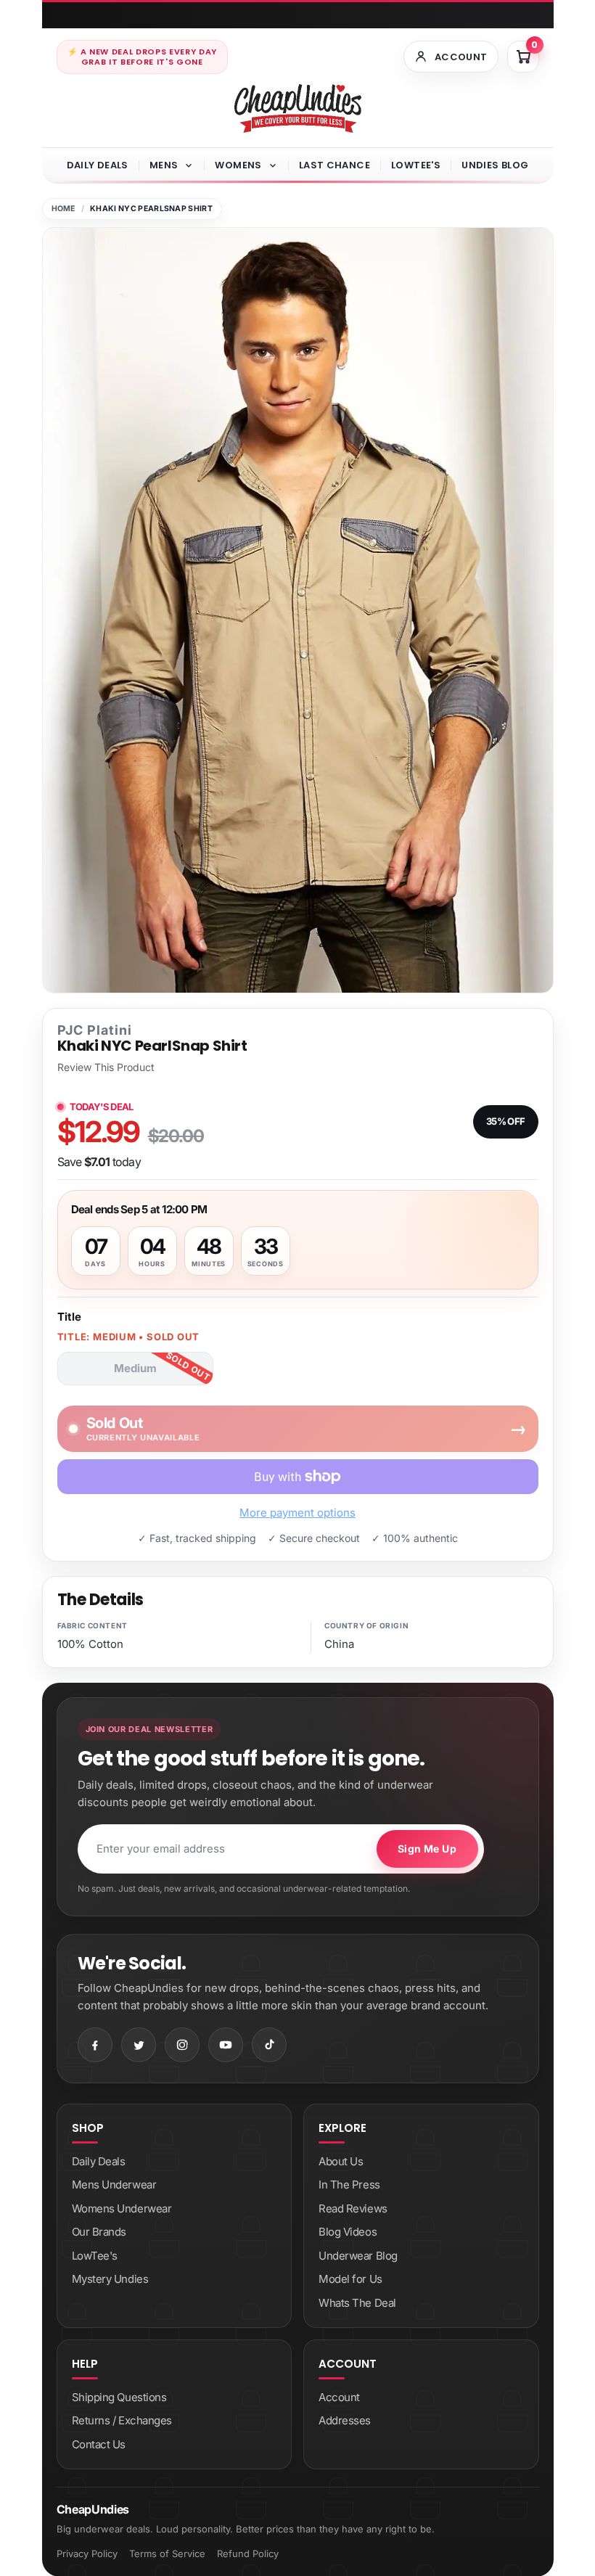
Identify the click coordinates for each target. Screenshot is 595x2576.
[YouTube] (226, 2045)
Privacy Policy (87, 2554)
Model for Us (350, 2279)
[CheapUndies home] (298, 108)
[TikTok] (269, 2045)
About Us (341, 2161)
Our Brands (99, 2232)
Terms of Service (167, 2554)
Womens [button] (238, 165)
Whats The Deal (357, 2303)
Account (339, 2397)
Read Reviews (353, 2208)
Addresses (345, 2420)
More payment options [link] (297, 1513)
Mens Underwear (114, 2185)
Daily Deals (98, 165)
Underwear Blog (358, 2256)
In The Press (349, 2185)
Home (63, 209)
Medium (135, 1368)
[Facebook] (95, 2045)
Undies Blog (495, 165)
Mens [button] (164, 165)
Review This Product (106, 1067)
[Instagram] (182, 2045)
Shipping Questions (119, 2397)
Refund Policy (248, 2554)
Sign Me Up (427, 1849)
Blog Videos (348, 2232)
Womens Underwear (122, 2208)
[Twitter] (139, 2045)
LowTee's (416, 165)
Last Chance (335, 165)
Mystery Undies (110, 2279)
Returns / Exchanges (122, 2420)
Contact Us (99, 2444)
